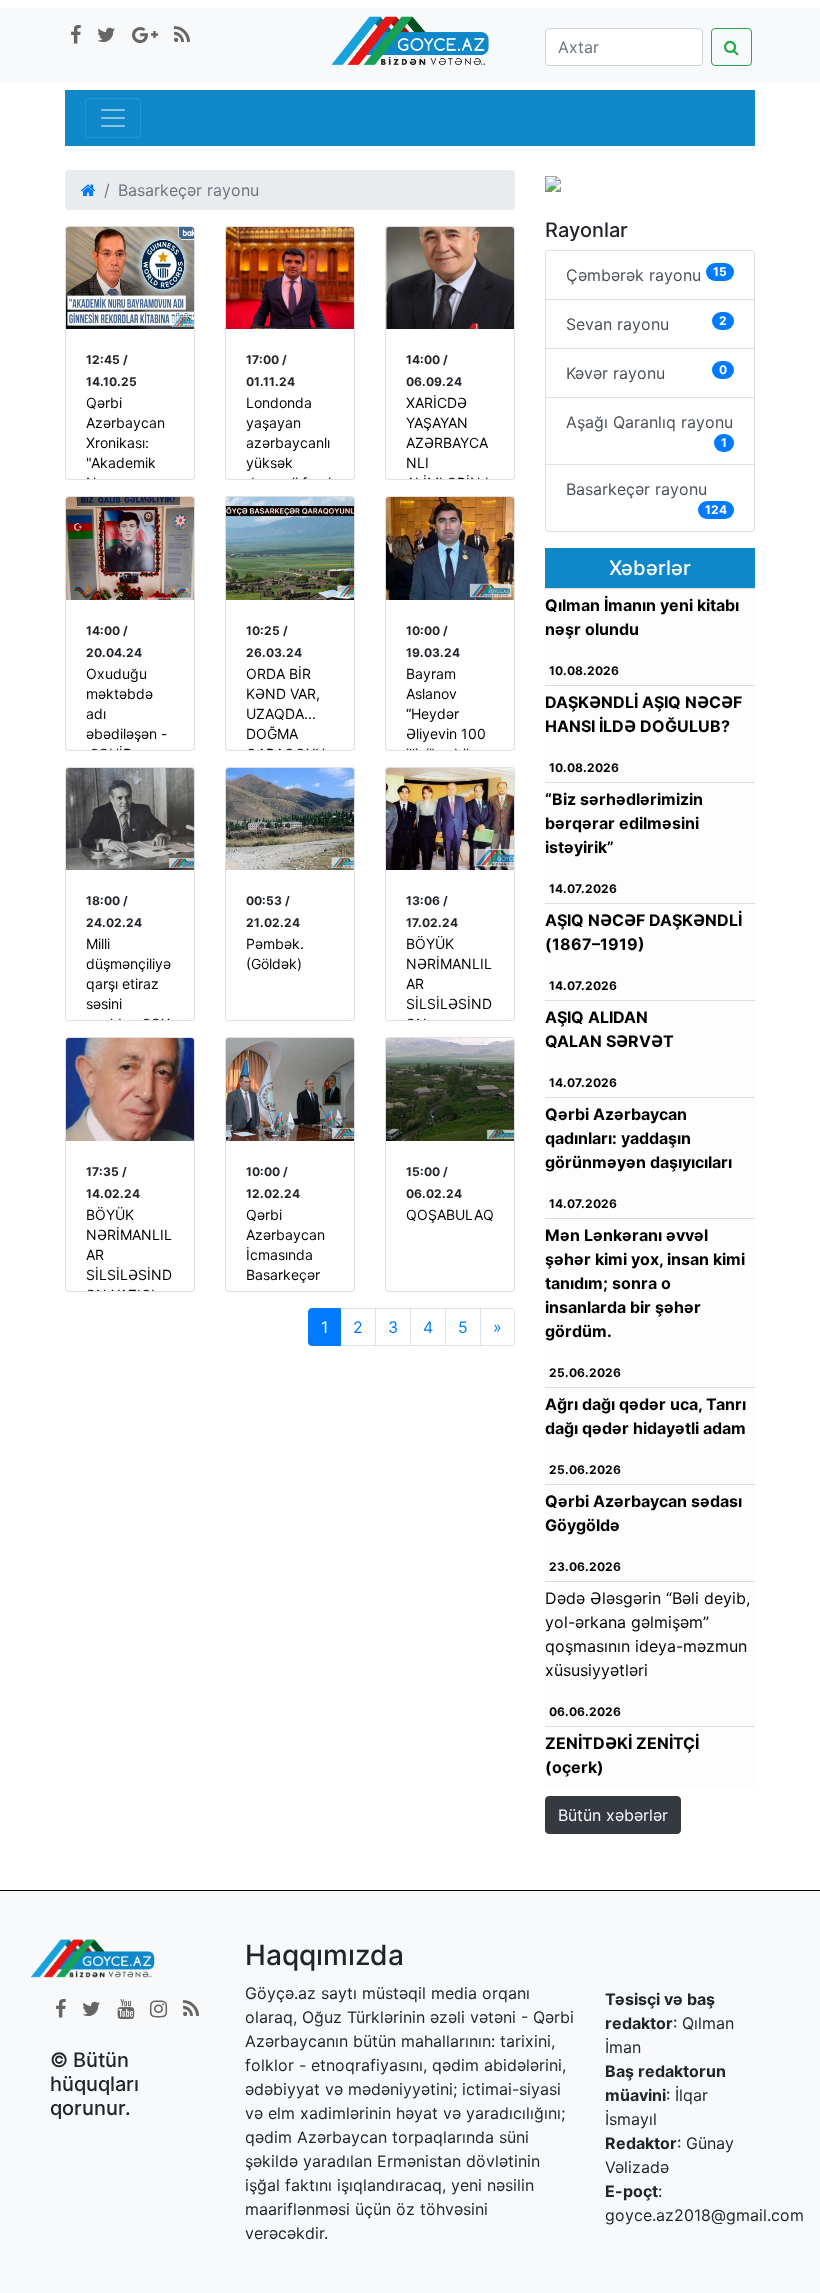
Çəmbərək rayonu (646, 274)
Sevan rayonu (646, 323)
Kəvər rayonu (646, 372)
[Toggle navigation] (113, 118)
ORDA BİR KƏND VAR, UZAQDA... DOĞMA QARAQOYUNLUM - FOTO (285, 733)
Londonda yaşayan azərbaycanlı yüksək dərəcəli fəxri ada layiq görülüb (288, 462)
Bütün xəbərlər (613, 1815)
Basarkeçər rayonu (646, 498)
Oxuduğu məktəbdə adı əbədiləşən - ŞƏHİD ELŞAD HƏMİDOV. (126, 733)
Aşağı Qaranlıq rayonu (649, 431)
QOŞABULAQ (450, 1214)
